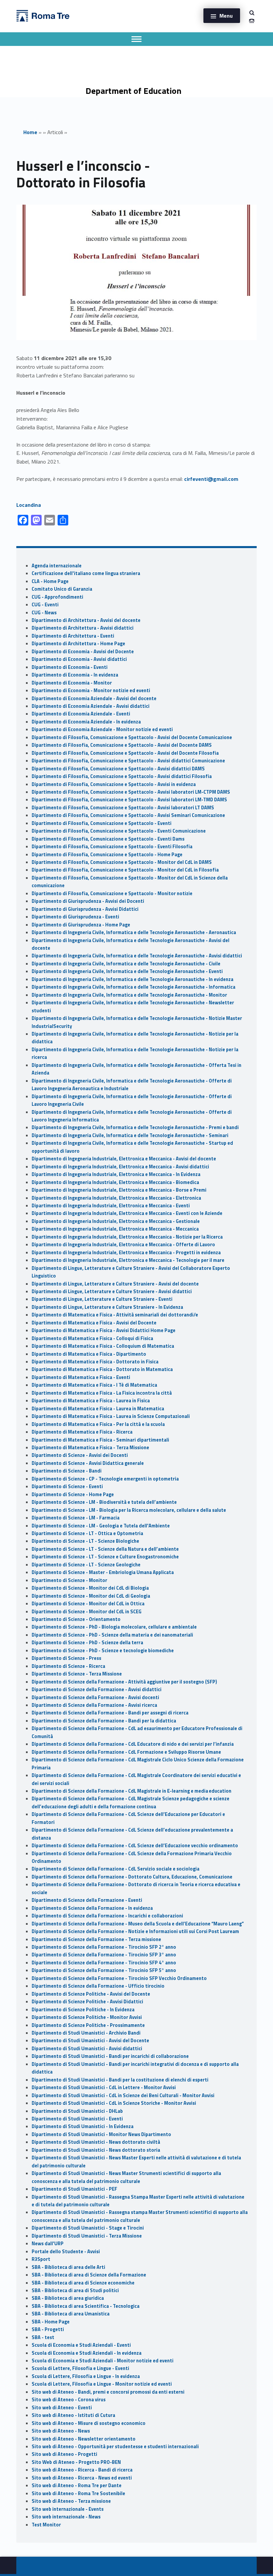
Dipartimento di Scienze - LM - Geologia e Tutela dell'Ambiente (101, 1526)
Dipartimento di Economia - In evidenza (75, 675)
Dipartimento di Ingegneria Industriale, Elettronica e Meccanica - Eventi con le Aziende (127, 1213)
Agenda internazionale (57, 566)
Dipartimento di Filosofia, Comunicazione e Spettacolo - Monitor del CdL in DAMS (122, 862)
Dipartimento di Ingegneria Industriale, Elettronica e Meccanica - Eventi (111, 1206)
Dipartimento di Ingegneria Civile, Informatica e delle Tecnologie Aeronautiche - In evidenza (133, 979)
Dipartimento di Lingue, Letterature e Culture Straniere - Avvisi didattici (112, 1291)
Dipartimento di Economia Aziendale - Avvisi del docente (94, 698)
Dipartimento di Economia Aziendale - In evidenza (86, 722)
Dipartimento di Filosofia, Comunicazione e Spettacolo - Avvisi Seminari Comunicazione (128, 815)
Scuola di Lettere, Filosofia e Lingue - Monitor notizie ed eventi (102, 2384)
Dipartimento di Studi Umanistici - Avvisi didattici (87, 2049)
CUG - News (44, 613)
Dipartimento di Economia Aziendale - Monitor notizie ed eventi (102, 729)
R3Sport (41, 2259)
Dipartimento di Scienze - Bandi (67, 1471)
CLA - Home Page (50, 581)
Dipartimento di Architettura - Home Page (78, 644)
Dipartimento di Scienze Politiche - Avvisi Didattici (87, 2002)
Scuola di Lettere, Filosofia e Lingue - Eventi (80, 2368)
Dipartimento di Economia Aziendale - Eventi (81, 714)
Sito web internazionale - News (66, 2517)
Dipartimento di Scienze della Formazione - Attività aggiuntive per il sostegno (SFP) (124, 1682)
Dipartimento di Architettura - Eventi (73, 636)
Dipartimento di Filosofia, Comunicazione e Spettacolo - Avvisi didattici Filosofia (122, 776)
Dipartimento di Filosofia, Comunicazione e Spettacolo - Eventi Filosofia (112, 847)
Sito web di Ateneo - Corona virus (69, 2400)
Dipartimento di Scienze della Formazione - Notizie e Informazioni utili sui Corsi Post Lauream (135, 1931)
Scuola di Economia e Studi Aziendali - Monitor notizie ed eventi (103, 2361)
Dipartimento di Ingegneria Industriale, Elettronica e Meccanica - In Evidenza (116, 1174)
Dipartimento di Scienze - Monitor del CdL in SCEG (87, 1612)
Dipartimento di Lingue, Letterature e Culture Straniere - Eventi (102, 1299)
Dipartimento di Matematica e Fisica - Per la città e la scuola (98, 1424)
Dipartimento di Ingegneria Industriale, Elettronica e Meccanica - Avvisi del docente (124, 1159)
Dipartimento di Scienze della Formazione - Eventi (87, 1900)
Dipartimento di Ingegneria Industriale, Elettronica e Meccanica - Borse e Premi (119, 1190)
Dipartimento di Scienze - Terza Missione (77, 1674)
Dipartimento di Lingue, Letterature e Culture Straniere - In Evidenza (107, 1307)
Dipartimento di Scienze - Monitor (69, 1580)
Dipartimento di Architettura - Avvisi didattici (83, 628)
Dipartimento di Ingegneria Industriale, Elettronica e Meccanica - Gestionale (116, 1221)
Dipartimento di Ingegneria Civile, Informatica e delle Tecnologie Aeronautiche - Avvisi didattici (137, 956)
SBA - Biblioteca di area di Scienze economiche (83, 2283)
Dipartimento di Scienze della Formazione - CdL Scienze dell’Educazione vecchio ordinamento (135, 1846)
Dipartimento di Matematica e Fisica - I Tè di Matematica (94, 1385)
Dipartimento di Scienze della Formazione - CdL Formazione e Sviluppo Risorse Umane (126, 1752)
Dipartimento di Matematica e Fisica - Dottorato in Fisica (95, 1362)
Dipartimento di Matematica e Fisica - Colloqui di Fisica (92, 1338)
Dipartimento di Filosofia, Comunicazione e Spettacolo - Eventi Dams (108, 839)
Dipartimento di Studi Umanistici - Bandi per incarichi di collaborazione (110, 2056)
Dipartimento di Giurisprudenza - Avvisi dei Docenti (88, 901)
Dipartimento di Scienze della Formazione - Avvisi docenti (95, 1697)
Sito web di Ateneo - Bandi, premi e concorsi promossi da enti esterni (108, 2392)
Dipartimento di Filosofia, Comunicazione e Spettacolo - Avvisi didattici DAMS (118, 769)
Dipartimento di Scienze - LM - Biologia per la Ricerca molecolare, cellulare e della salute (129, 1510)
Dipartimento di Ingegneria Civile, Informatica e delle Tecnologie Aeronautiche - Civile (126, 964)
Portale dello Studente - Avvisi (66, 2252)
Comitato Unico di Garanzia (62, 589)
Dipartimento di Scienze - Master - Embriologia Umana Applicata (103, 1572)
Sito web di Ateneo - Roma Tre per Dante (77, 2485)
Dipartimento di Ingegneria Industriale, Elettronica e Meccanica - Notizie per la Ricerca (127, 1237)
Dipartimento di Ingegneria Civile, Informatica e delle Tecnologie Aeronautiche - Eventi (127, 971)
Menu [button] (226, 16)
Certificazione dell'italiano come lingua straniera (86, 573)
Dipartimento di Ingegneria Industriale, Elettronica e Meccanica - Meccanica (115, 1229)
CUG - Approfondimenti (57, 597)
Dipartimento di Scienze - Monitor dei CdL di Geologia (91, 1596)
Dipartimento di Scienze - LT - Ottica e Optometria (87, 1533)
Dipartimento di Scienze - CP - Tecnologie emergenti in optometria (105, 1479)
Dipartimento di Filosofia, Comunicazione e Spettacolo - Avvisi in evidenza (114, 784)
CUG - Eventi (45, 605)
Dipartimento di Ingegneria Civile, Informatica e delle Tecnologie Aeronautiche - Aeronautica (134, 932)
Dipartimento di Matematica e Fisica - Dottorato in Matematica (102, 1369)
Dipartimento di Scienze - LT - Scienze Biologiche (85, 1541)
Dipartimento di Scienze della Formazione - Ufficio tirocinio (98, 1986)
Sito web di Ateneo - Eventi (62, 2408)
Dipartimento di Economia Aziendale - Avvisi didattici (91, 706)
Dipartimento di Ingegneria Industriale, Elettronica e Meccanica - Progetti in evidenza (126, 1253)
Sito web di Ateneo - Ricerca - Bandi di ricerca (82, 2470)
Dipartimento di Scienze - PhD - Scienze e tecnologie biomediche (103, 1651)
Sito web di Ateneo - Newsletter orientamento (84, 2439)
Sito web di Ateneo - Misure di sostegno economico (89, 2423)
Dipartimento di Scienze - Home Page (73, 1494)
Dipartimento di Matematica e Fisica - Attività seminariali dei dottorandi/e (115, 1315)
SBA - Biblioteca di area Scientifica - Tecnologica (86, 2306)
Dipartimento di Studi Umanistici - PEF (74, 2189)
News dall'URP (48, 2244)
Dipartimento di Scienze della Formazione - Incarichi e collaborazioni (107, 1916)
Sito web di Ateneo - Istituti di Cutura (73, 2415)
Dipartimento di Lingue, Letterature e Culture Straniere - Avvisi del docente (115, 1284)
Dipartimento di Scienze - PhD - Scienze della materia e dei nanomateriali (112, 1635)
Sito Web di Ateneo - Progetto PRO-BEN (76, 2462)
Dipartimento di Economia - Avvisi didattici (79, 659)
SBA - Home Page (51, 2322)
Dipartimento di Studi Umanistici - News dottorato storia (96, 2150)
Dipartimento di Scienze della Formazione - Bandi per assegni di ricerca (110, 1713)
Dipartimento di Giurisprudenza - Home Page (81, 925)
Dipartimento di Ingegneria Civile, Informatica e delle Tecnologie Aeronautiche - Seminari (130, 1135)
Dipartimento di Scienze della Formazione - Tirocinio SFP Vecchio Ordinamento (119, 1978)
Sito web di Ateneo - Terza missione (71, 2501)
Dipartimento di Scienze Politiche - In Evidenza (83, 2010)
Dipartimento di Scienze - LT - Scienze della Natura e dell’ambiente (105, 1549)
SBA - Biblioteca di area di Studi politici (75, 2290)
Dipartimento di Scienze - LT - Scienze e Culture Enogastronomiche (105, 1557)
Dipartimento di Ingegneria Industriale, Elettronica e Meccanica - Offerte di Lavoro (123, 1245)
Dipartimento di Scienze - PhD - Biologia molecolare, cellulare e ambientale (114, 1627)
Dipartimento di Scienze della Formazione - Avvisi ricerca (94, 1705)
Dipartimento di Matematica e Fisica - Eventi (81, 1377)
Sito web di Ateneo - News (61, 2431)
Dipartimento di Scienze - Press (66, 1658)
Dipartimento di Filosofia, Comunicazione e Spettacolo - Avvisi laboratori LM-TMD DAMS (129, 800)
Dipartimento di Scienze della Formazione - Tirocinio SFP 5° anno (104, 1970)
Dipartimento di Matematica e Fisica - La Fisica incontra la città (102, 1393)
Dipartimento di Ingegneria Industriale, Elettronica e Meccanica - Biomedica (115, 1182)
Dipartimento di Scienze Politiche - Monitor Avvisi (87, 2017)
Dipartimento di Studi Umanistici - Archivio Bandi (86, 2033)
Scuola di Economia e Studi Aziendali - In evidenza (87, 2353)
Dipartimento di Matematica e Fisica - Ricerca (82, 1432)
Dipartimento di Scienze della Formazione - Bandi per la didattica (104, 1721)
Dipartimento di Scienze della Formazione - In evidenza (92, 1908)
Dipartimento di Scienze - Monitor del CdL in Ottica (88, 1604)
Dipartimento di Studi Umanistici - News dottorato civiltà (96, 2142)
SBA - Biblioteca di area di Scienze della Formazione (89, 2275)
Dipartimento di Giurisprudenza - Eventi (75, 917)
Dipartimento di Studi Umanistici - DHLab (77, 2111)
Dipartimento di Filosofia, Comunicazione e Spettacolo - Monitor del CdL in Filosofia (125, 870)
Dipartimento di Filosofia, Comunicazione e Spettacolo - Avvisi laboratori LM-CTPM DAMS (131, 792)
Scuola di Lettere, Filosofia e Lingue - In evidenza (86, 2376)
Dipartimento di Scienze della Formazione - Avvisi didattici (97, 1689)
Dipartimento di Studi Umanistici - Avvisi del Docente (90, 2041)
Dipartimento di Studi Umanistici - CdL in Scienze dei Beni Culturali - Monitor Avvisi (123, 2095)
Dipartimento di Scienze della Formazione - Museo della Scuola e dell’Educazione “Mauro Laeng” (138, 1924)
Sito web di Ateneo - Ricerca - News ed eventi (82, 2478)
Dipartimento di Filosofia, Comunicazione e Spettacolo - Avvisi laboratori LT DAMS (123, 808)
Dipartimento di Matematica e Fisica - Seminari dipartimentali (100, 1440)
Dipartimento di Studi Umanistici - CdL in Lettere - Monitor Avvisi (104, 2087)
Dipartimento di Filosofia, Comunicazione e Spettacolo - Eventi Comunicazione (119, 831)
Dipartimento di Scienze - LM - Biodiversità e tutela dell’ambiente (104, 1502)
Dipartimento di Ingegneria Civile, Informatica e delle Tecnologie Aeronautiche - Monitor (129, 995)
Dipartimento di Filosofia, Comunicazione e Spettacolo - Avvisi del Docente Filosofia (125, 753)
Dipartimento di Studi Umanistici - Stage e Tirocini (88, 2228)
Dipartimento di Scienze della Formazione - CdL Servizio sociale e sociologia (116, 1869)
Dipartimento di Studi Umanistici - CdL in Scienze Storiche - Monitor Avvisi (114, 2103)
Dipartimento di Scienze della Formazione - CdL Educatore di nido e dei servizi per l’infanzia (133, 1744)
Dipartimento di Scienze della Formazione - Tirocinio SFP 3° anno (104, 1955)
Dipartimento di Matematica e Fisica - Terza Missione (90, 1448)
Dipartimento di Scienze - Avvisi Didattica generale (88, 1463)
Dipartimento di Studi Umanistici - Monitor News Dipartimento (101, 2134)
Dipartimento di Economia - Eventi (70, 667)
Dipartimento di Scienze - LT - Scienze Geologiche (86, 1565)
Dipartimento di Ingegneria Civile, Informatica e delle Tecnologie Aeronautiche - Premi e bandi (135, 1127)
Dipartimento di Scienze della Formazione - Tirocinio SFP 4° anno (104, 1963)
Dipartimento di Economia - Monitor (72, 683)
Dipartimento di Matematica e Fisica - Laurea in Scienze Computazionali (111, 1416)
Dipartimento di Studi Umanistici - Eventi (77, 2119)
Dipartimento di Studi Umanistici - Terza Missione (87, 2236)
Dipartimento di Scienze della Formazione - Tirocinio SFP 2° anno (104, 1947)
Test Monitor (46, 2525)
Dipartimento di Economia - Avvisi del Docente (83, 652)
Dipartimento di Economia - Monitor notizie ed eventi (91, 691)
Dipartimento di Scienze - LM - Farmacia (76, 1518)
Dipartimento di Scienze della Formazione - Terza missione (96, 1939)
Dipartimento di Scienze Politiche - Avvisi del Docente (91, 1994)
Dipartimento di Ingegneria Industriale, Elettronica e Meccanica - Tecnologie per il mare (128, 1260)
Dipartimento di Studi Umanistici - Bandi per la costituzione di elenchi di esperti (120, 2080)
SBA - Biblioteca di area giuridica (68, 2298)
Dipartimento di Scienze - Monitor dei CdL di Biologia (90, 1588)
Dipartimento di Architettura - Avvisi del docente (86, 620)
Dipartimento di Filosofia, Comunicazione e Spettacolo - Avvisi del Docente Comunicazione (132, 737)
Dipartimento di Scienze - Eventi (67, 1486)
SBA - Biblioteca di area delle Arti (68, 2267)
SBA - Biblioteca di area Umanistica (71, 2314)
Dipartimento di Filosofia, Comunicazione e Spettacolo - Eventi (102, 823)
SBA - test (43, 2337)
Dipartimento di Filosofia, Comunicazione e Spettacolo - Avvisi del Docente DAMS (122, 745)
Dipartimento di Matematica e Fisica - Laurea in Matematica (98, 1409)
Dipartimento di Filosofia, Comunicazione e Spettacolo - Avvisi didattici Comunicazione (128, 761)
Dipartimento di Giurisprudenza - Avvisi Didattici (85, 909)
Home (30, 132)
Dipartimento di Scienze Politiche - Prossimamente (88, 2025)
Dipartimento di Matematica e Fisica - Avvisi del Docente (94, 1323)
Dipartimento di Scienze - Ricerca (68, 1666)
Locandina (29, 505)
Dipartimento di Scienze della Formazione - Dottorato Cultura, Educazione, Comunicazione (132, 1877)
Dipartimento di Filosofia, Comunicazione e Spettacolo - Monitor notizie (112, 893)
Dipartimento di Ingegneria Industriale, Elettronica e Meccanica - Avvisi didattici (120, 1167)
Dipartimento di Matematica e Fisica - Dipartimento (89, 1354)
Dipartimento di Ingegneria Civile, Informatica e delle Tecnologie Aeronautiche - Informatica (134, 987)
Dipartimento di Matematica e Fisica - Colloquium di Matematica (103, 1346)
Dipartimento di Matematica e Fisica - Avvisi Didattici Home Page (104, 1330)
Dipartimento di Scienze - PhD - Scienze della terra (87, 1643)
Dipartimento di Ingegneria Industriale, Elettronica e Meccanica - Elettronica (116, 1198)
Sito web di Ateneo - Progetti (64, 2454)
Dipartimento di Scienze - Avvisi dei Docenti (80, 1455)
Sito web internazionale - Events (68, 2509)
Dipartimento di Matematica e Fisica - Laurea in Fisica (91, 1401)
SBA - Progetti (48, 2329)
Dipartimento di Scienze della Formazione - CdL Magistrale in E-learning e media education (132, 1791)
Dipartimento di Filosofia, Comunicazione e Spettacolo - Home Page (107, 855)
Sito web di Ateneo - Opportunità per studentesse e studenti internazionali (115, 2447)
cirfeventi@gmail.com (211, 479)
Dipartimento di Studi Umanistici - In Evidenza (83, 2126)
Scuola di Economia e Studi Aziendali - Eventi (81, 2345)
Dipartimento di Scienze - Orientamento (76, 1619)
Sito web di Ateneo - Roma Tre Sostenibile (78, 2493)
